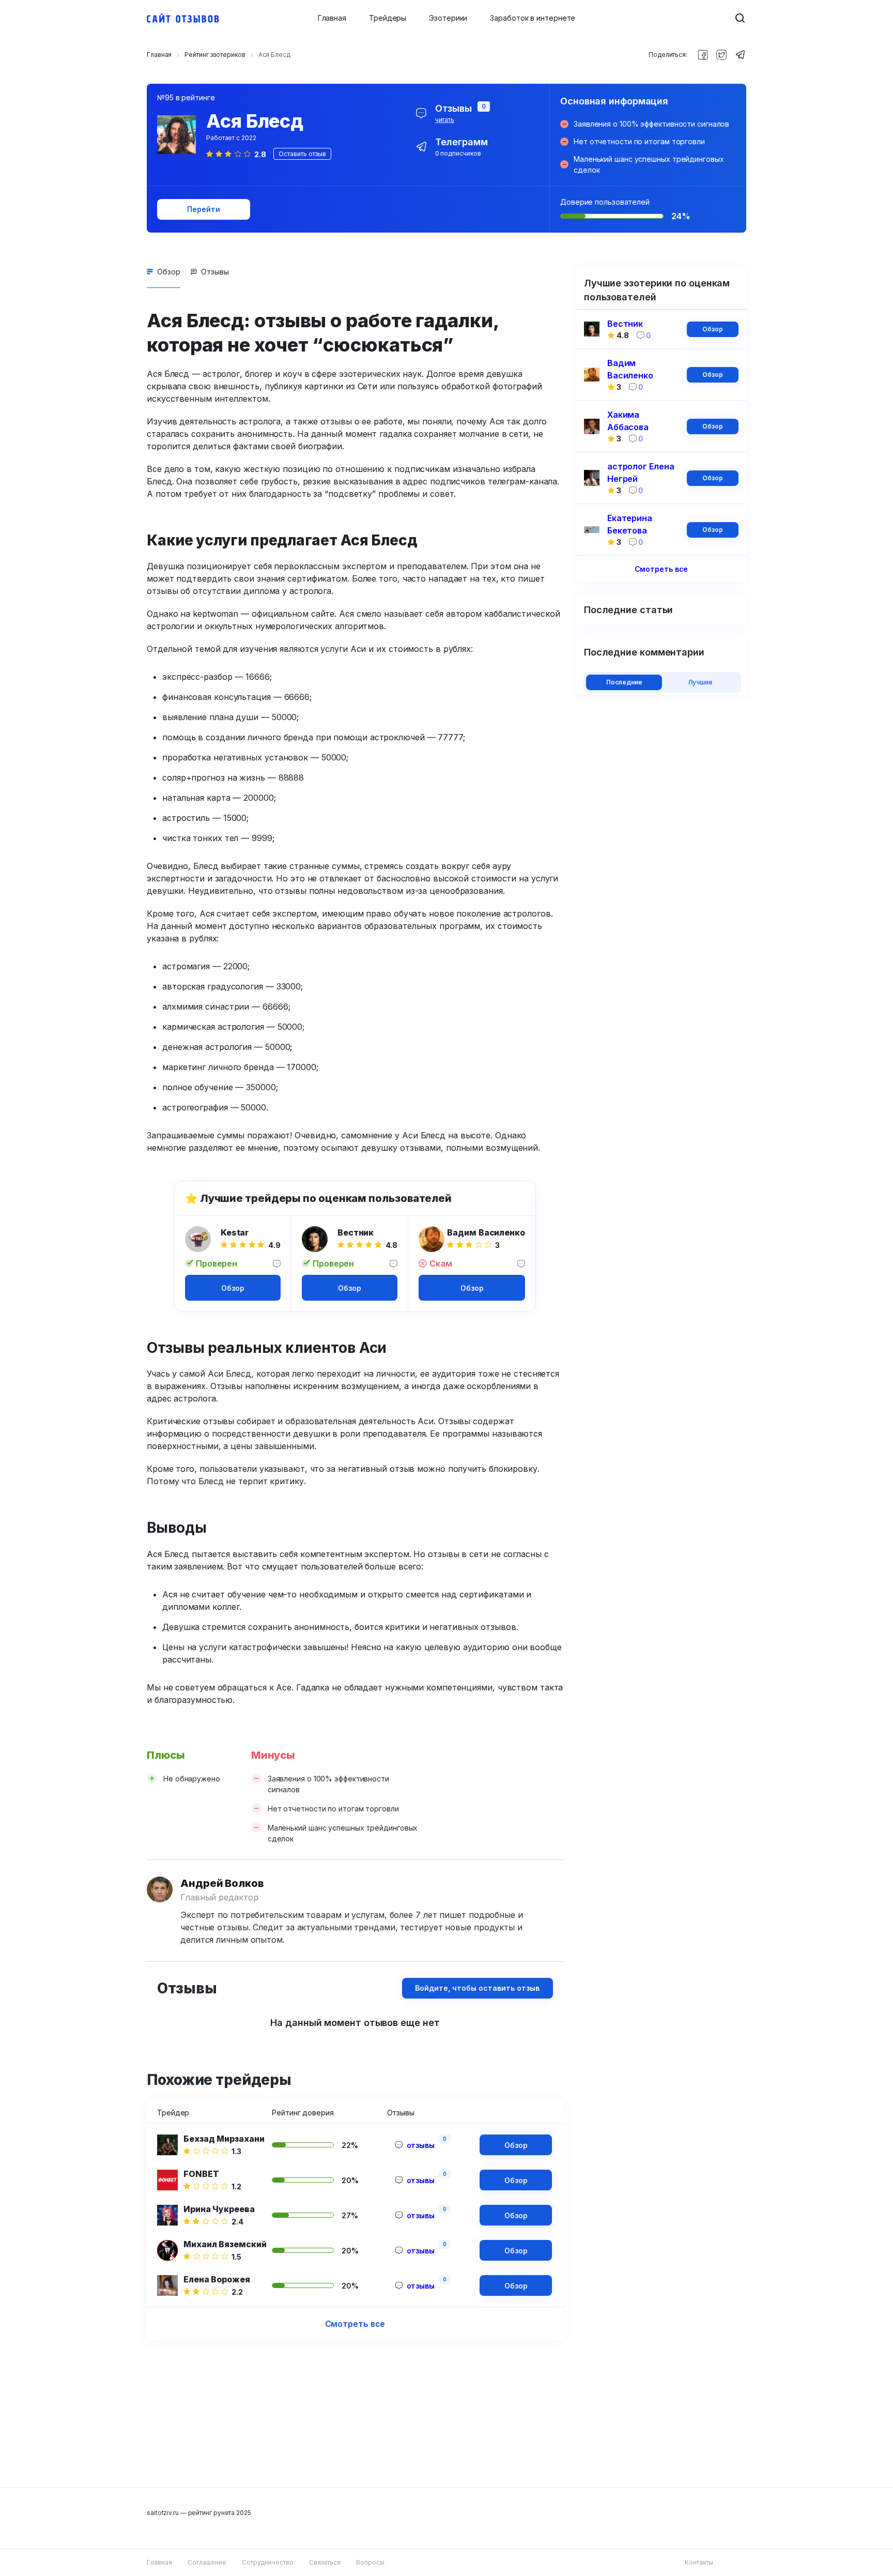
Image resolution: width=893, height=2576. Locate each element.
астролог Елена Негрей (641, 472)
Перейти (203, 209)
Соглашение (207, 2562)
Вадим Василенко (486, 1232)
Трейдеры (388, 18)
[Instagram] (721, 55)
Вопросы (370, 2562)
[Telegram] (740, 55)
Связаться (325, 2562)
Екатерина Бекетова (630, 524)
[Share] (703, 55)
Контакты (699, 2562)
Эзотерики (448, 18)
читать (445, 120)
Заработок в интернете (533, 18)
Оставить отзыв (302, 154)
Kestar (235, 1232)
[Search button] (740, 18)
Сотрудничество (268, 2562)
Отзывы (215, 272)
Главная (332, 18)
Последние (624, 682)
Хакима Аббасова (628, 421)
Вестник (356, 1232)
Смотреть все (355, 2324)
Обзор (169, 272)
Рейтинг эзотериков (215, 55)
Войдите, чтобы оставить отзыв (477, 1988)
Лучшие (700, 682)
